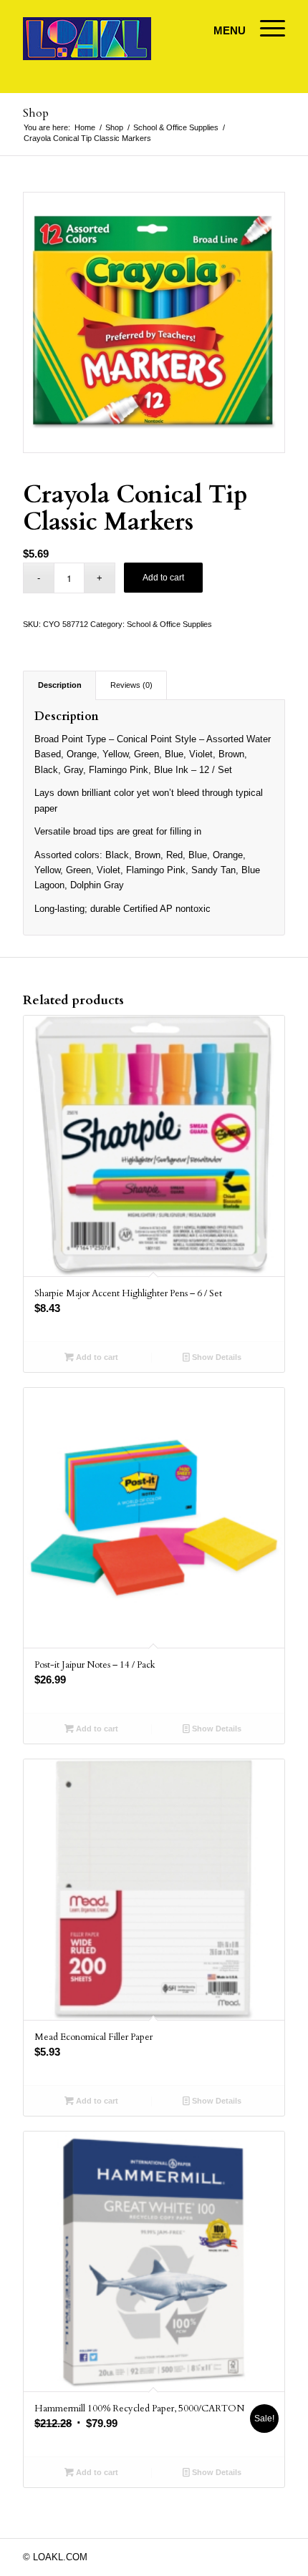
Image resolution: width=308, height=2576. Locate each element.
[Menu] (265, 29)
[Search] (222, 29)
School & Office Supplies (169, 624)
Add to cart (163, 578)
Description (60, 685)
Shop (36, 113)
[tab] (59, 685)
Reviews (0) (131, 685)
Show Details (216, 1357)
